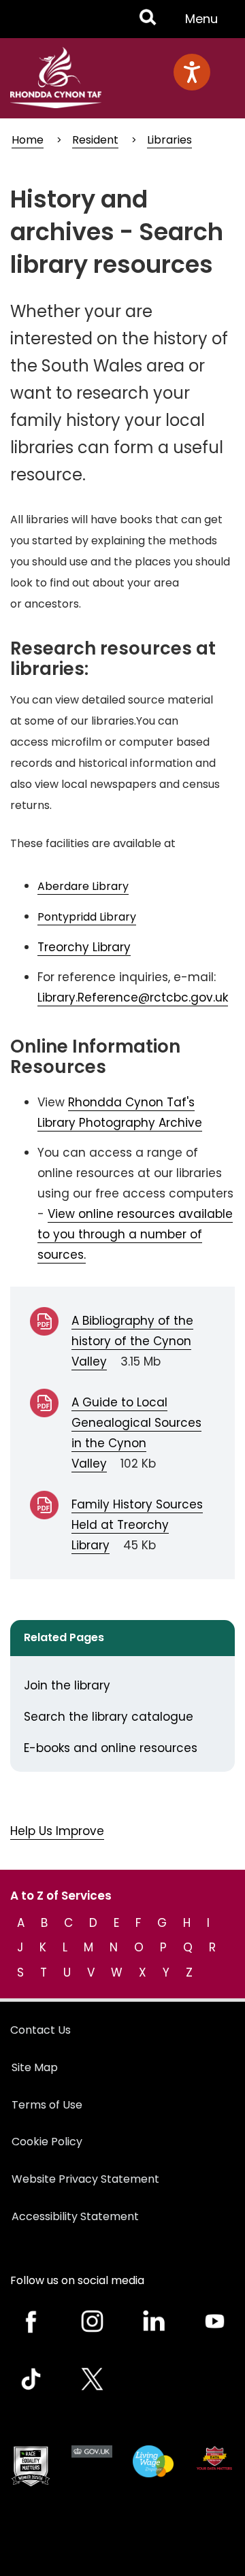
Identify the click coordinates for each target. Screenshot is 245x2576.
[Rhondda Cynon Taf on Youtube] (214, 2321)
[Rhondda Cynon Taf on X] (92, 2379)
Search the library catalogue (109, 1717)
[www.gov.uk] (31, 2466)
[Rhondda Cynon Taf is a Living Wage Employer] (153, 2461)
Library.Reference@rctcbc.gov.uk (133, 997)
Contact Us (40, 2030)
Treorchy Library (84, 947)
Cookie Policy (47, 2142)
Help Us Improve (57, 1831)
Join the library (67, 1685)
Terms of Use (47, 2105)
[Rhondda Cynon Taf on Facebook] (31, 2321)
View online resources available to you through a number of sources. (135, 1234)
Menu (206, 24)
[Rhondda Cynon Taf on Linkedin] (153, 2321)
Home (28, 140)
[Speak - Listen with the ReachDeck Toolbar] (192, 72)
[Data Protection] (214, 2458)
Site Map (35, 2067)
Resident (95, 140)
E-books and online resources (111, 1748)
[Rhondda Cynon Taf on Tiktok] (31, 2379)
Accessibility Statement (75, 2216)
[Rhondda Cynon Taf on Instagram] (92, 2321)
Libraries (169, 140)
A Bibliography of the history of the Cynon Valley (132, 1341)
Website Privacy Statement (85, 2179)
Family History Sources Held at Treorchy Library (137, 1525)
